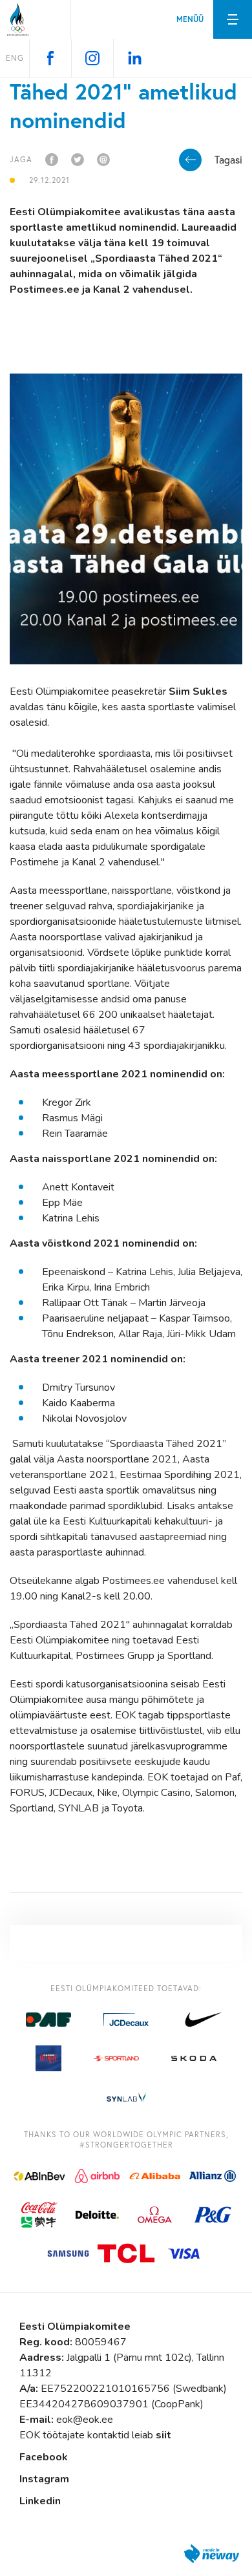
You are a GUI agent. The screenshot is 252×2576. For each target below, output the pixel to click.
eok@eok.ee (85, 2420)
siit (163, 2435)
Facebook (44, 2457)
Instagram (44, 2479)
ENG (15, 58)
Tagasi (228, 160)
